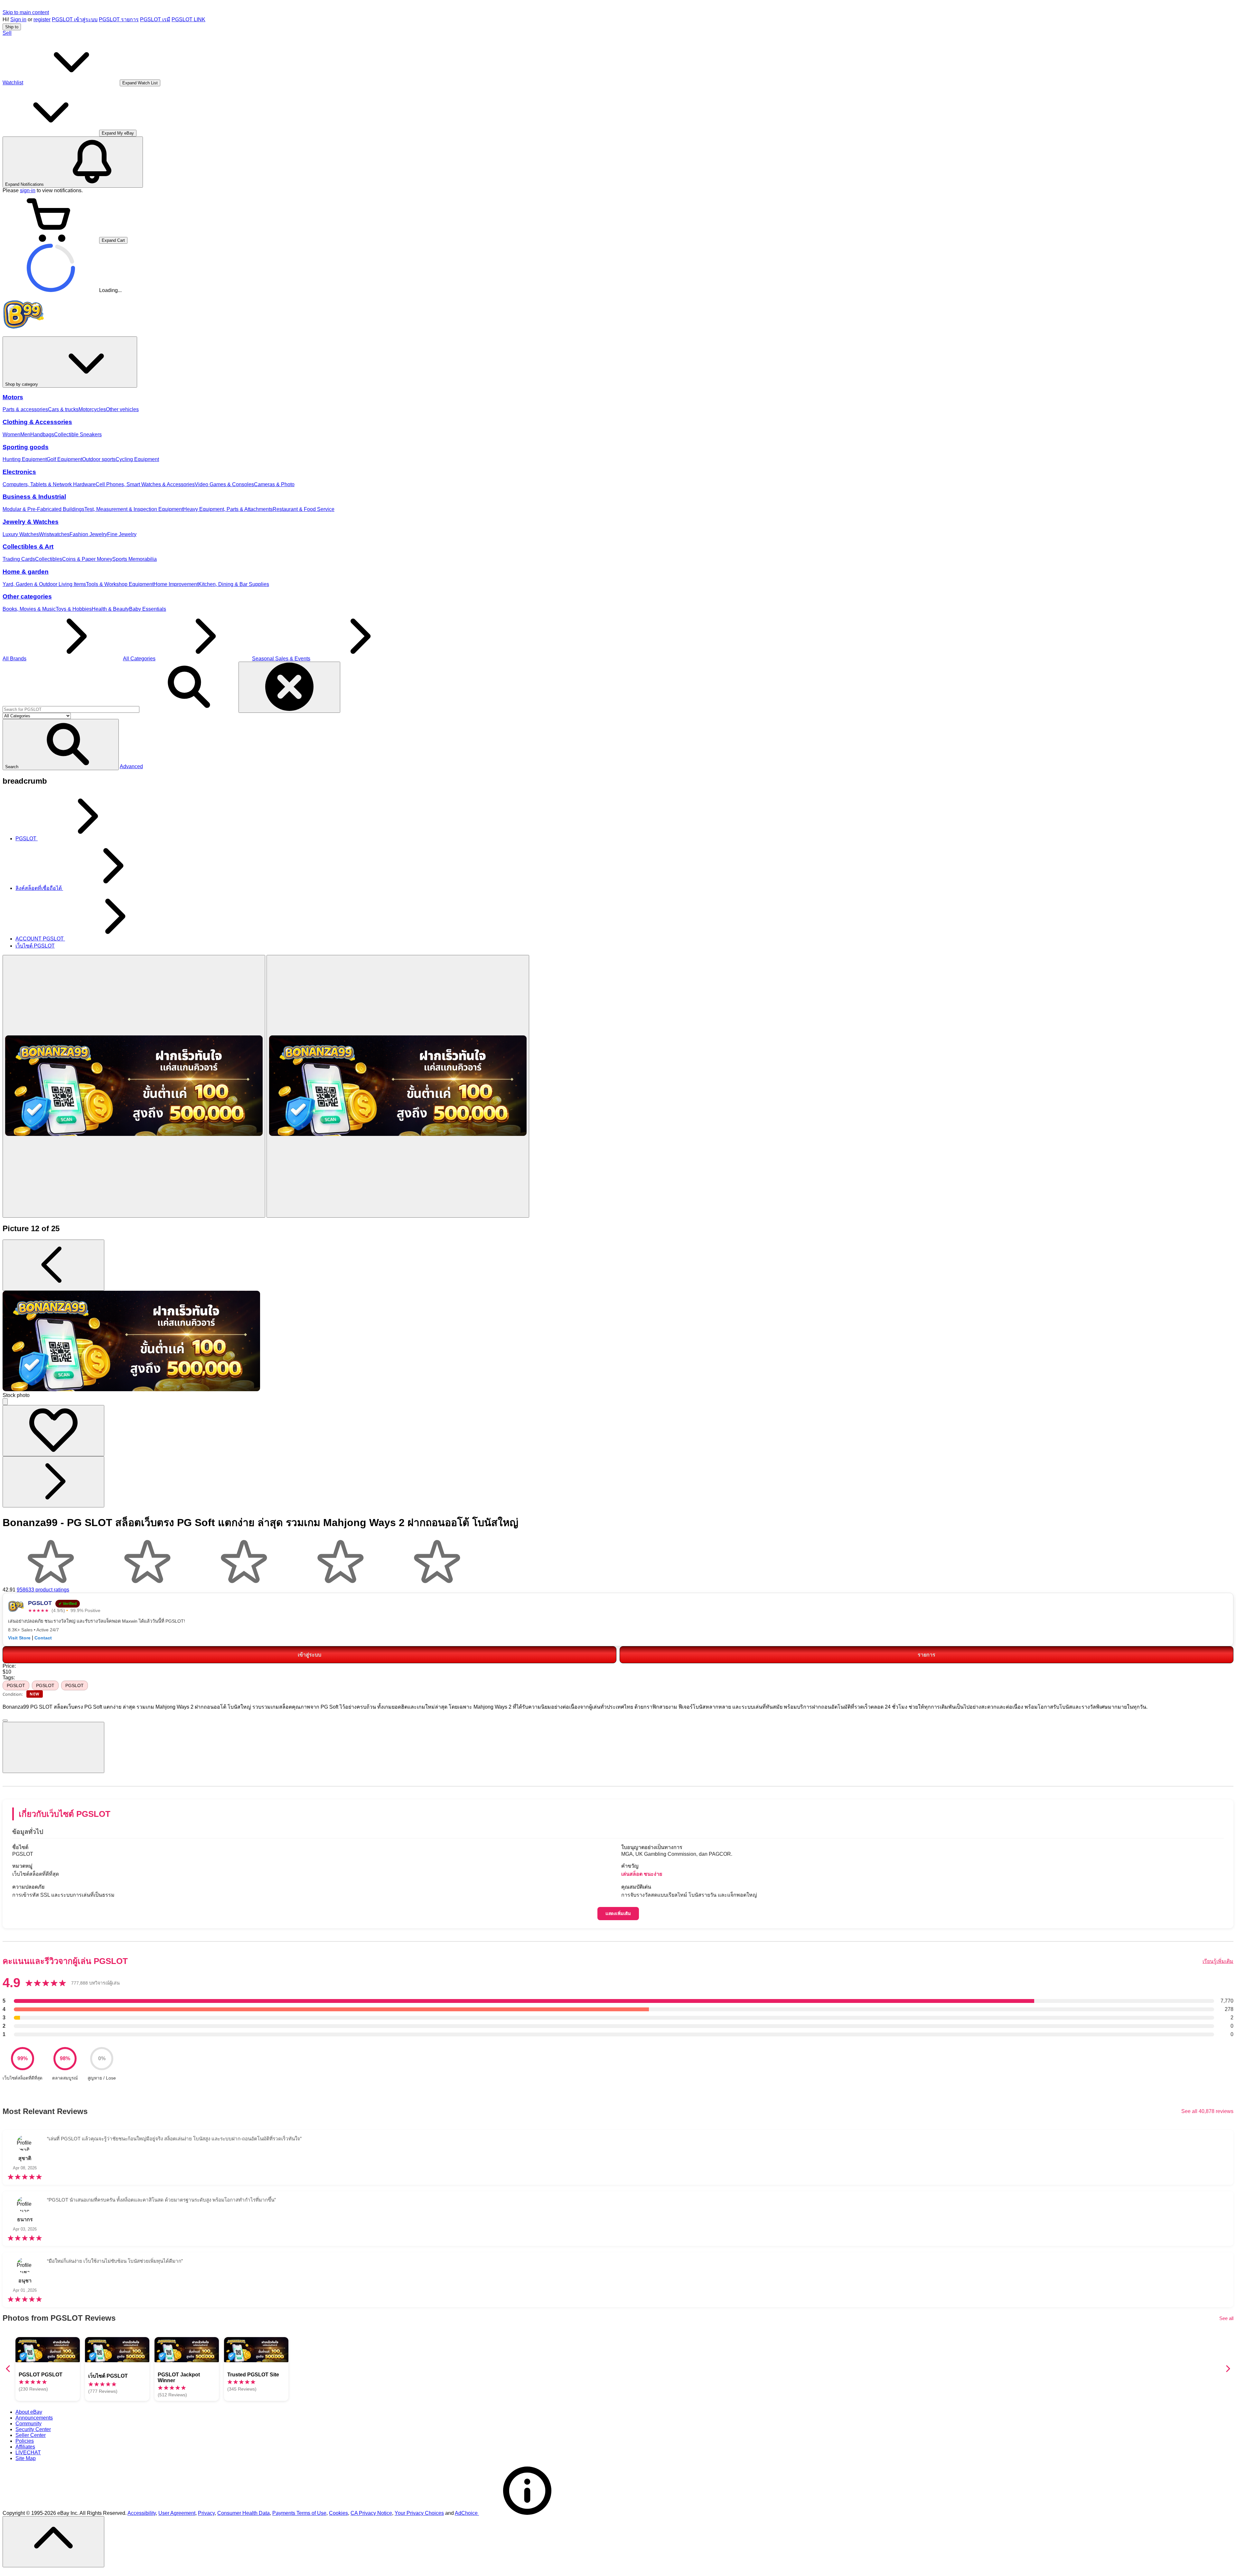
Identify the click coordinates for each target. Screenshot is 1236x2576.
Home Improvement (176, 584)
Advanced (131, 766)
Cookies (338, 2513)
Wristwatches (54, 534)
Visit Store (19, 1638)
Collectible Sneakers (78, 434)
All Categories (139, 659)
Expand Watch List (140, 83)
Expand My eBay (118, 133)
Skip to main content (26, 12)
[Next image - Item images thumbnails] (53, 1482)
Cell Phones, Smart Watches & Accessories (145, 484)
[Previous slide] (8, 2369)
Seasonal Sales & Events (281, 659)
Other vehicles (122, 409)
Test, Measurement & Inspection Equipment (134, 509)
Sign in (18, 19)
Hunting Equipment (25, 459)
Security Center (33, 2429)
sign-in (28, 190)
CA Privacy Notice (371, 2513)
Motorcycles (92, 409)
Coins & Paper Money (87, 559)
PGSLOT (16, 1685)
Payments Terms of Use (299, 2513)
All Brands (14, 659)
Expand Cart (113, 240)
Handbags (42, 434)
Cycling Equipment (137, 459)
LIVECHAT (28, 2453)
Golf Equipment (64, 459)
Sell (7, 33)
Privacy (206, 2513)
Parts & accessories (25, 409)
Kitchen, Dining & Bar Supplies (234, 584)
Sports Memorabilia (135, 559)
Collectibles (49, 559)
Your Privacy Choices (419, 2513)
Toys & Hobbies (74, 609)
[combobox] (71, 709)
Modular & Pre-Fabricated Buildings (43, 509)
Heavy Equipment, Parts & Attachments (228, 509)
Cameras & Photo (274, 484)
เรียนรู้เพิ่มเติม (1218, 1961)
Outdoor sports (99, 459)
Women (11, 434)
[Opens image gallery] (5, 1402)
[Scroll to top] (53, 2542)
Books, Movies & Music (29, 609)
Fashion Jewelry (88, 534)
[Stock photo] (134, 1086)
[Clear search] (289, 687)
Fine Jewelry (122, 534)
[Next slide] (1228, 2369)
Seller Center (31, 2435)
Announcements (34, 2418)
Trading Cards (19, 559)
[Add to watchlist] (53, 1431)
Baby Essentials (148, 609)
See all (1226, 2318)
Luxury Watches (21, 534)
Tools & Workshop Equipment (120, 584)
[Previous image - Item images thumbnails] (53, 1265)
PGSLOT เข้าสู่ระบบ (75, 19)
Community (28, 2424)
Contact (43, 1638)
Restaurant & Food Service (304, 509)
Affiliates (25, 2447)
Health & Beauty (110, 609)
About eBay (29, 2412)
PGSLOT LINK (188, 19)
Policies (25, 2441)
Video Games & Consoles (224, 484)
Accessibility (142, 2513)
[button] (61, 745)
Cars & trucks (63, 409)
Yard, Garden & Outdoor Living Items (44, 584)
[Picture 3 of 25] (398, 1086)
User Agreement (177, 2513)
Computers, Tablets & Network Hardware (49, 484)
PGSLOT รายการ (119, 19)
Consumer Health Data (243, 2513)
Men (25, 434)
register (42, 19)
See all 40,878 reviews (1207, 2111)
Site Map (26, 2458)
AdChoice (467, 2513)
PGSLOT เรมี (155, 19)
